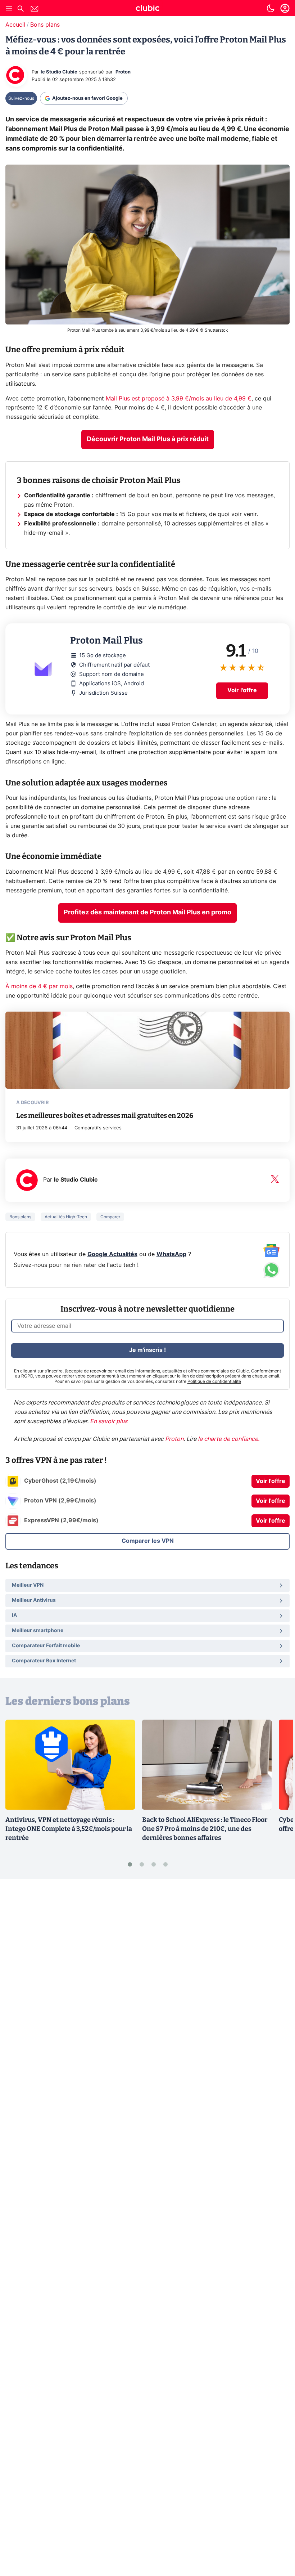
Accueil (15, 25)
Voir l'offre (242, 690)
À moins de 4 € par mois (39, 986)
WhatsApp (171, 1254)
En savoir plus (109, 1421)
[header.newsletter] (35, 10)
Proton (123, 72)
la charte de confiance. (229, 1439)
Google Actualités (112, 1254)
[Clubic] (147, 9)
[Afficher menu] (9, 8)
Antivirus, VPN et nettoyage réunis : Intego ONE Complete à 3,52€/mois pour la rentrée (69, 1829)
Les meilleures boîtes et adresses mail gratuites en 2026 (105, 1115)
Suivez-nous (21, 98)
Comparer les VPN (148, 1541)
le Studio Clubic (59, 72)
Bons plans (45, 25)
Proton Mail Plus (28, 628)
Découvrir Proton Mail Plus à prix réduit (148, 439)
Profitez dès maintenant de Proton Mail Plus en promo (147, 913)
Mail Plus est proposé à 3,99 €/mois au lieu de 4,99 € (179, 399)
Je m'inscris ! (147, 1350)
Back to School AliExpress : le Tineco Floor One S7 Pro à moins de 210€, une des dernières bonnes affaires (205, 1829)
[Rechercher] (21, 10)
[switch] (271, 8)
